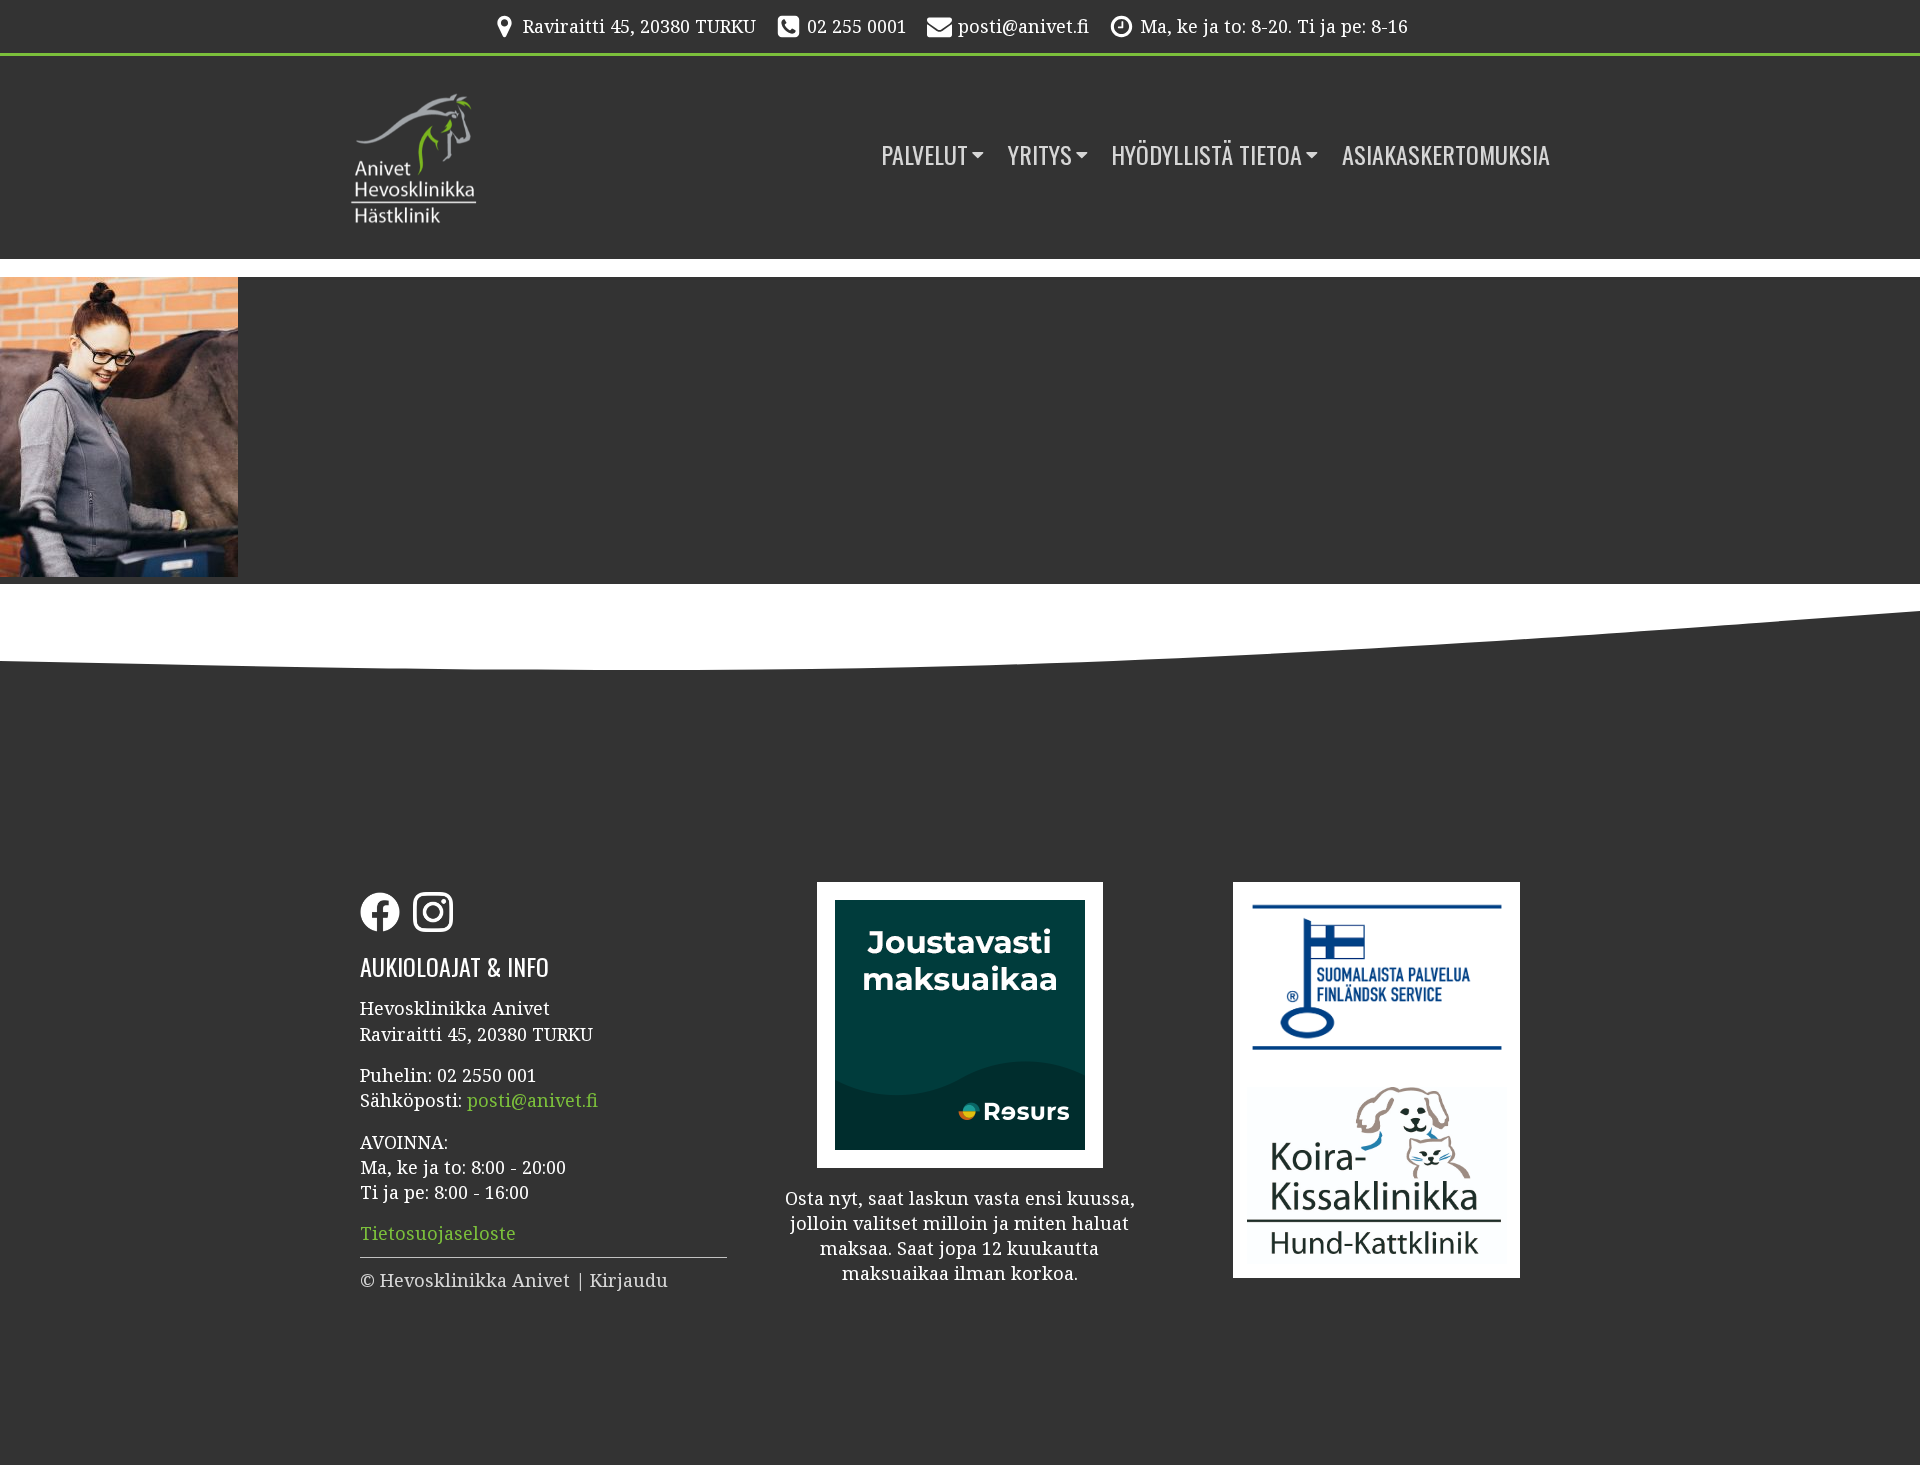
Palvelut (924, 155)
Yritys (1040, 155)
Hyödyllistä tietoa (1206, 155)
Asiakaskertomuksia (1446, 155)
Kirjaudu (629, 1280)
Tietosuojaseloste (438, 1233)
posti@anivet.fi (1023, 26)
